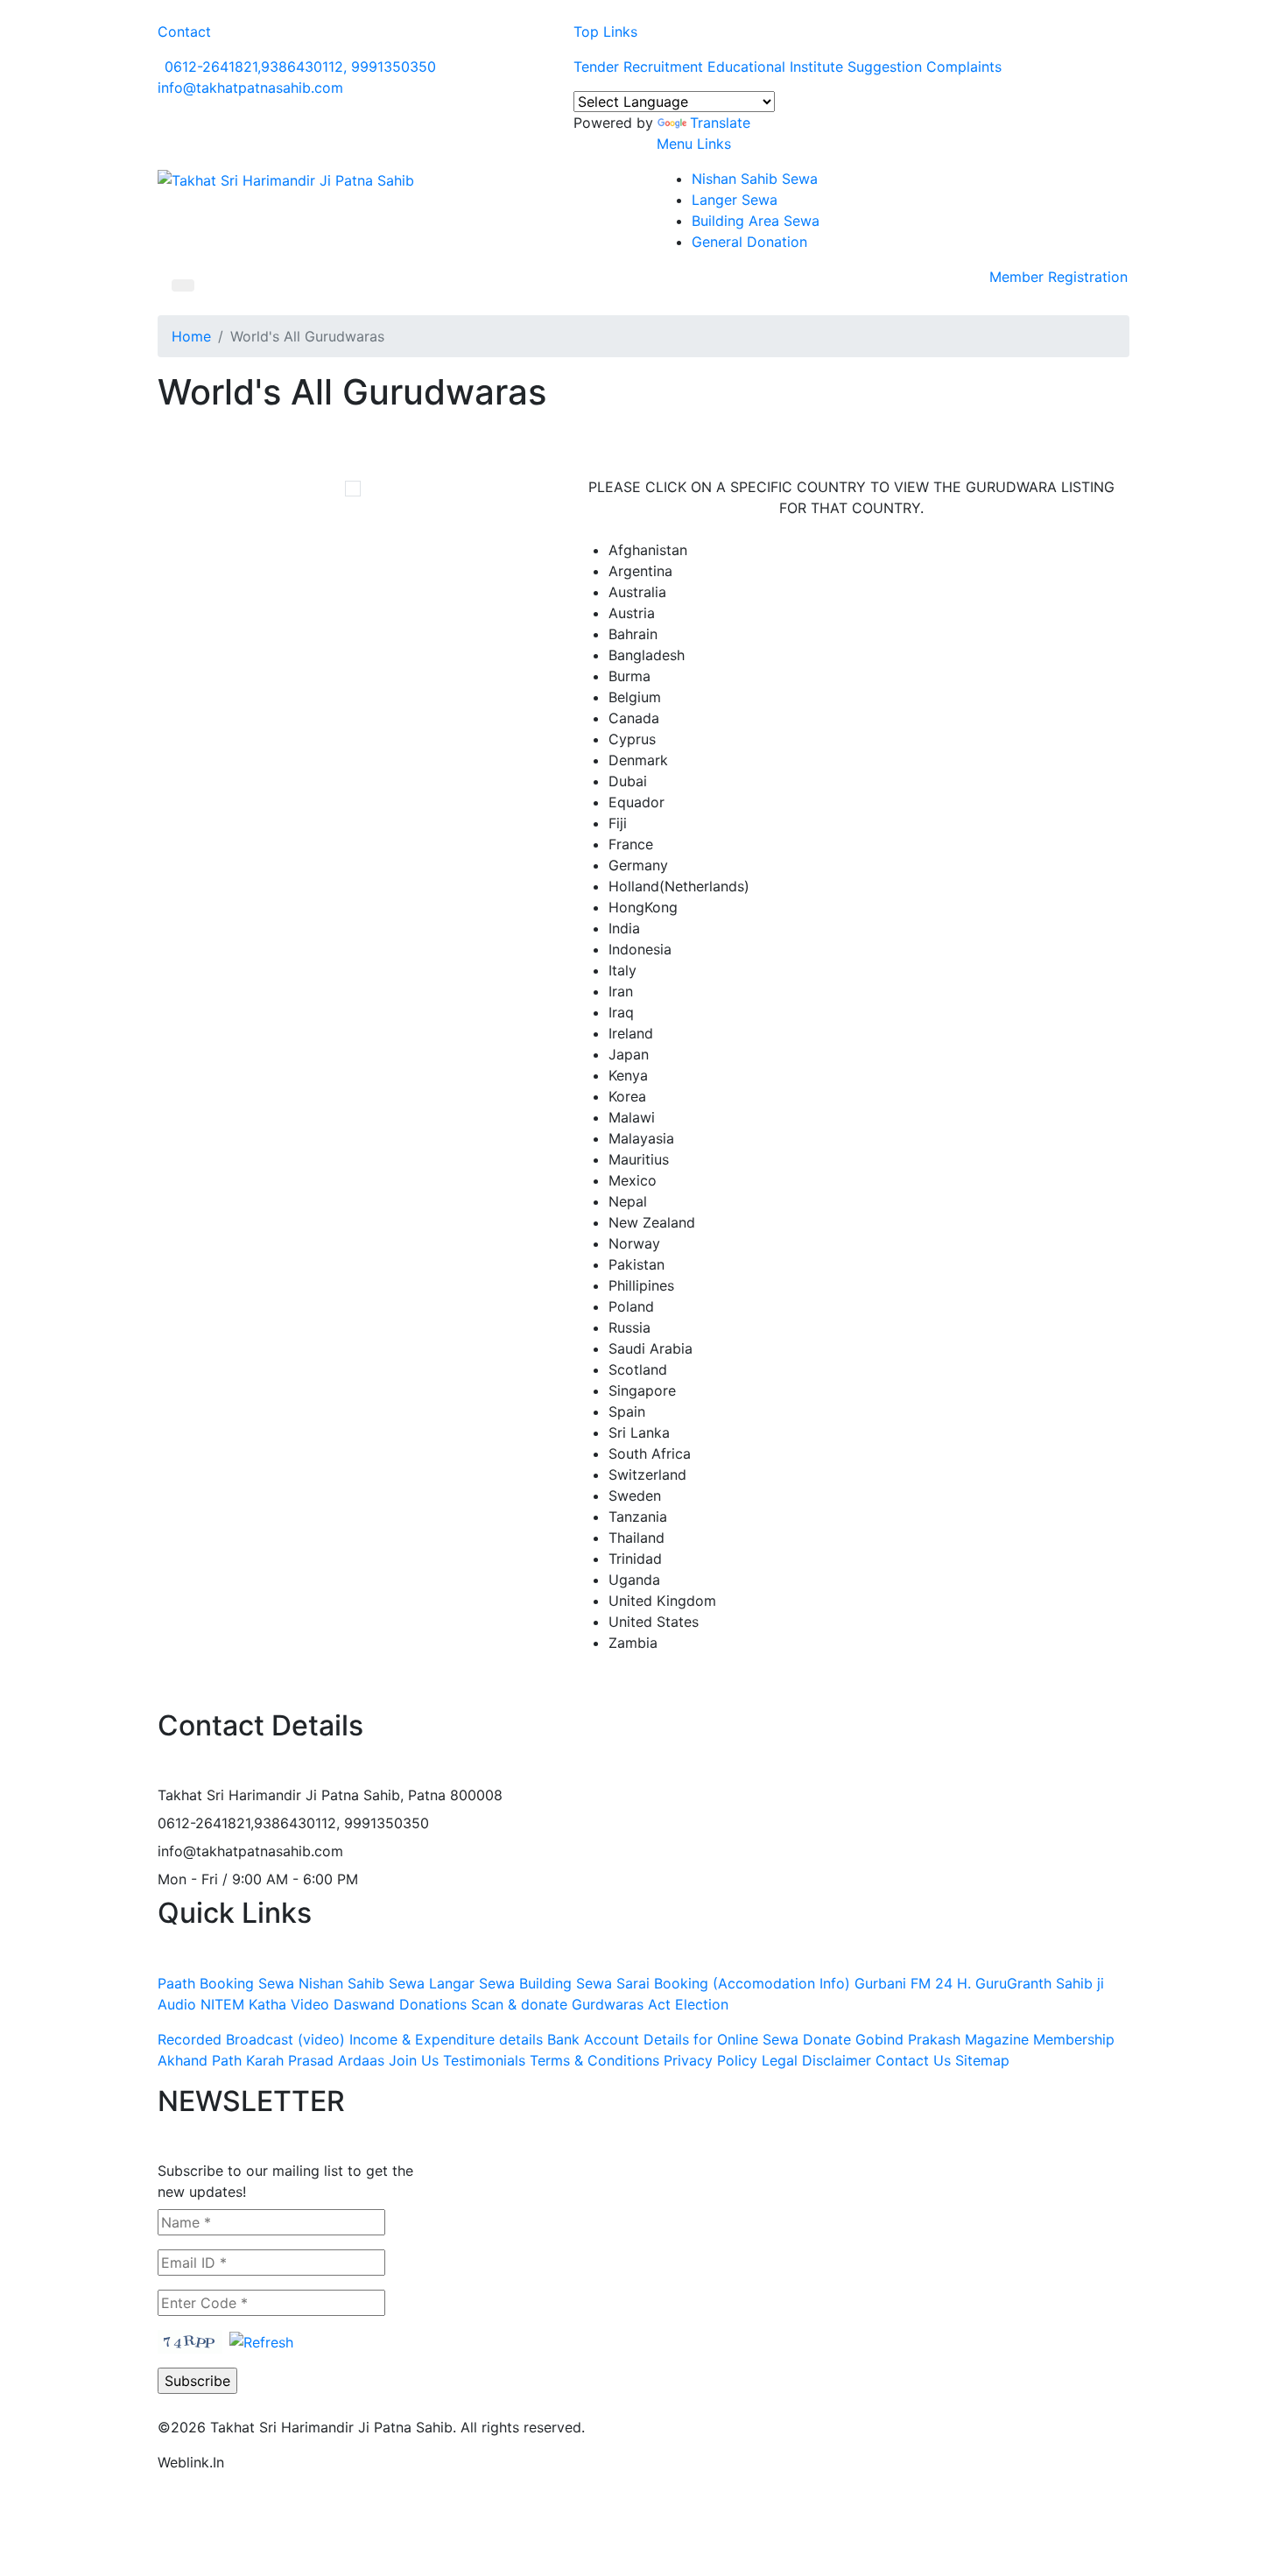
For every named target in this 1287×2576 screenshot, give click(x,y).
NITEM (222, 2004)
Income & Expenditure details (446, 2039)
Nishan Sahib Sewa (755, 179)
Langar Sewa (472, 1983)
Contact (184, 32)
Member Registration (1058, 277)
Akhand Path (200, 2060)
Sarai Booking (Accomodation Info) (733, 1983)
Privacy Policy (710, 2060)
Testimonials (484, 2060)
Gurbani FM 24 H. (913, 1983)
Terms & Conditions (594, 2060)
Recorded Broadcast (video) (251, 2039)
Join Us (414, 2060)
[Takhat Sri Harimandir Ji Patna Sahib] (286, 179)
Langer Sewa (735, 200)
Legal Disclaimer (816, 2060)
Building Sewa (566, 1983)
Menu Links (694, 144)
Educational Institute (775, 67)
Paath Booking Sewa (226, 1983)
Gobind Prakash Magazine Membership (985, 2039)
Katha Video (289, 2004)
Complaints (964, 67)
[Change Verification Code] (261, 2340)
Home (191, 336)
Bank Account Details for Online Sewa (673, 2039)
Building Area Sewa (756, 221)
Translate (720, 123)
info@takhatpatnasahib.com (250, 88)
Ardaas (361, 2060)
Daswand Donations (400, 2004)
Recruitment (663, 67)
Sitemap (982, 2060)
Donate (827, 2039)
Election (702, 2004)
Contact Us (913, 2060)
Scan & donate (519, 2004)
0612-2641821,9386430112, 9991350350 (300, 67)
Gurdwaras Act (621, 2004)
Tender (596, 67)
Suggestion (885, 67)
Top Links (605, 32)
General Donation (749, 242)
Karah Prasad (290, 2060)
